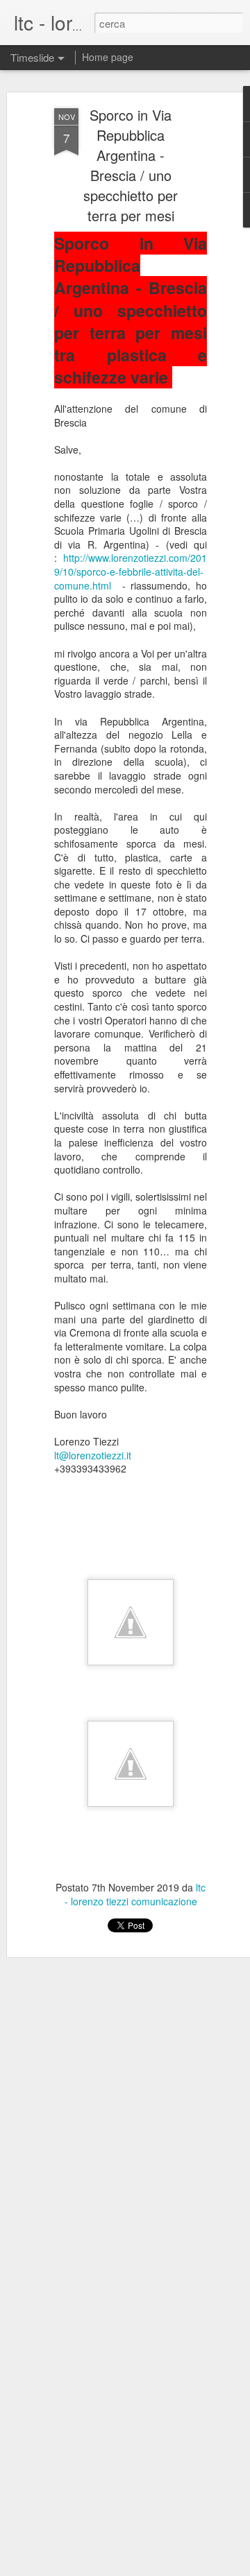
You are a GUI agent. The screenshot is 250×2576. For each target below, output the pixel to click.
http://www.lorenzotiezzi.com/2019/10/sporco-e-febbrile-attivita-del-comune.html (131, 571)
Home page (108, 57)
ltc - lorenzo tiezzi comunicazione (135, 1894)
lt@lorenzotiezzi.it (93, 1455)
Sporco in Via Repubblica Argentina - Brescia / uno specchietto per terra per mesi (131, 165)
